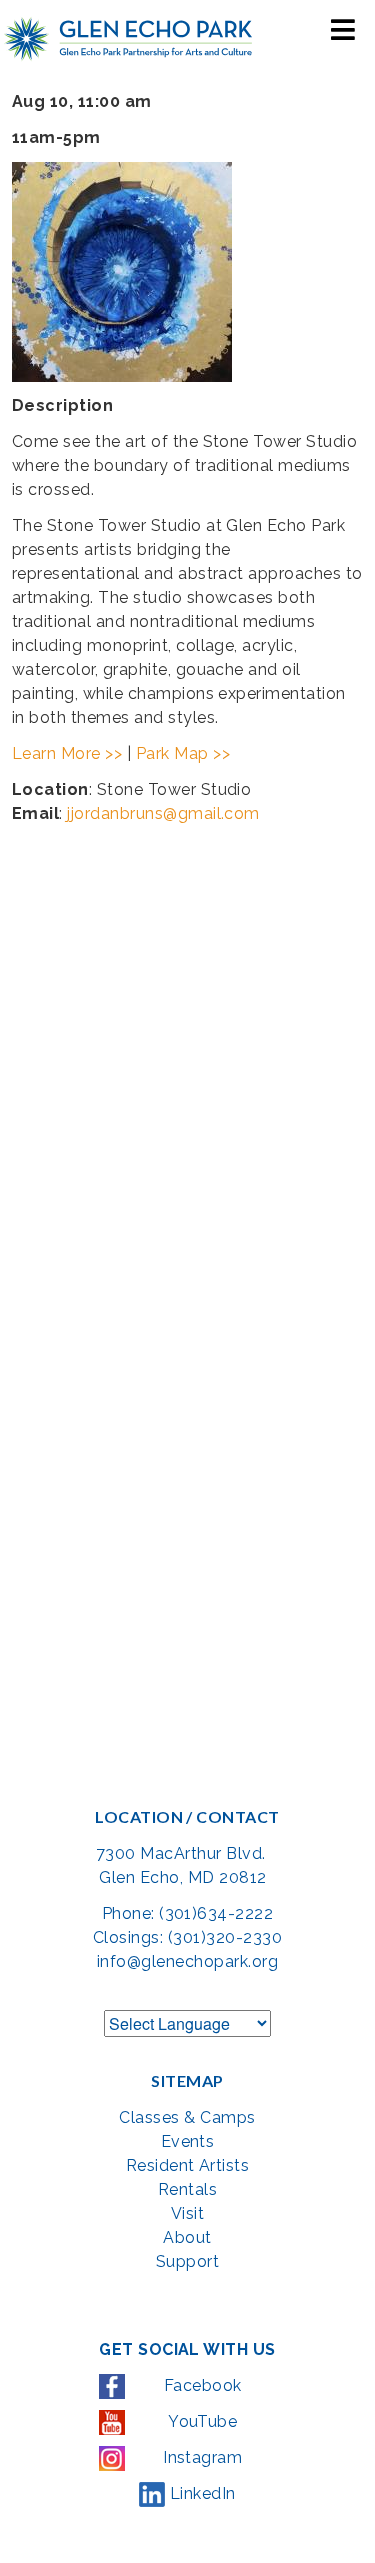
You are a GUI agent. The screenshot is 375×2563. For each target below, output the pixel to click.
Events (188, 2141)
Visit (187, 2213)
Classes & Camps (187, 2117)
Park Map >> (183, 753)
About (187, 2237)
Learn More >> (67, 753)
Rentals (187, 2189)
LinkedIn (200, 2493)
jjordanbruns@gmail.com (163, 813)
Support (187, 2261)
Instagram (201, 2457)
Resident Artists (188, 2165)
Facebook (200, 2385)
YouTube (201, 2421)
